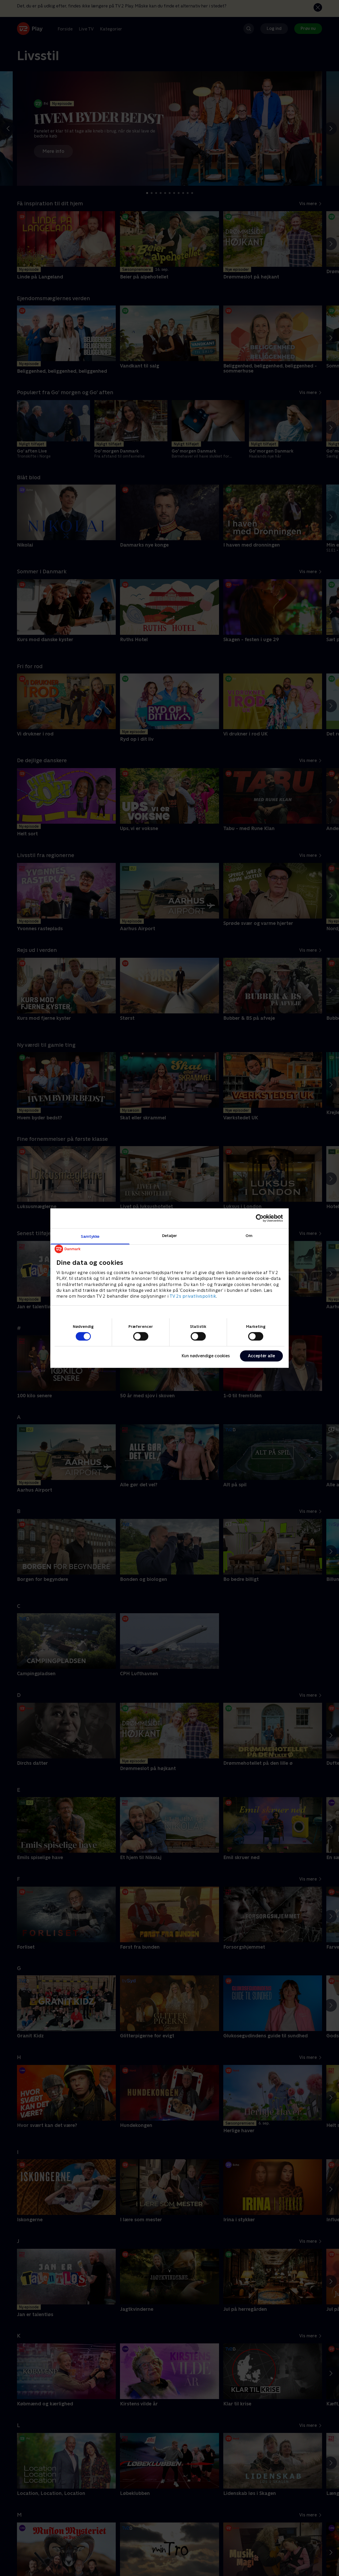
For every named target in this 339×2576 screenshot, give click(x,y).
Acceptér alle (261, 1356)
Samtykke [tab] (90, 1236)
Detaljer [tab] (170, 1235)
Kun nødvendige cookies (206, 1356)
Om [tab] (249, 1235)
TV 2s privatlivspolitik (193, 1296)
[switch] (141, 1336)
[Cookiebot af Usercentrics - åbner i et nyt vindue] (260, 1218)
